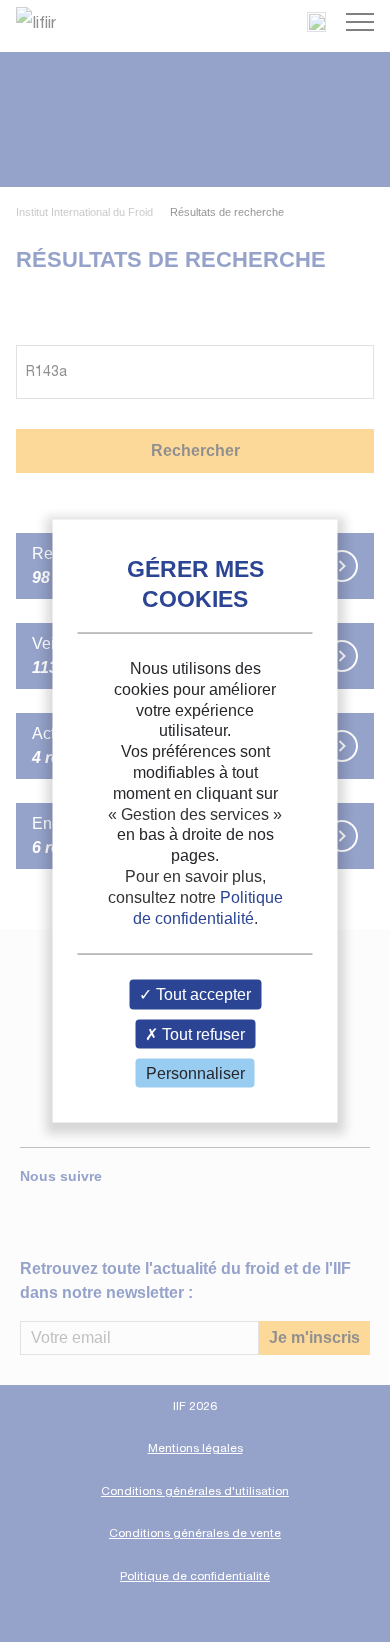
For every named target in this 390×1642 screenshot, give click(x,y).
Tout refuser (201, 1033)
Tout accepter (201, 994)
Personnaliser (195, 1072)
